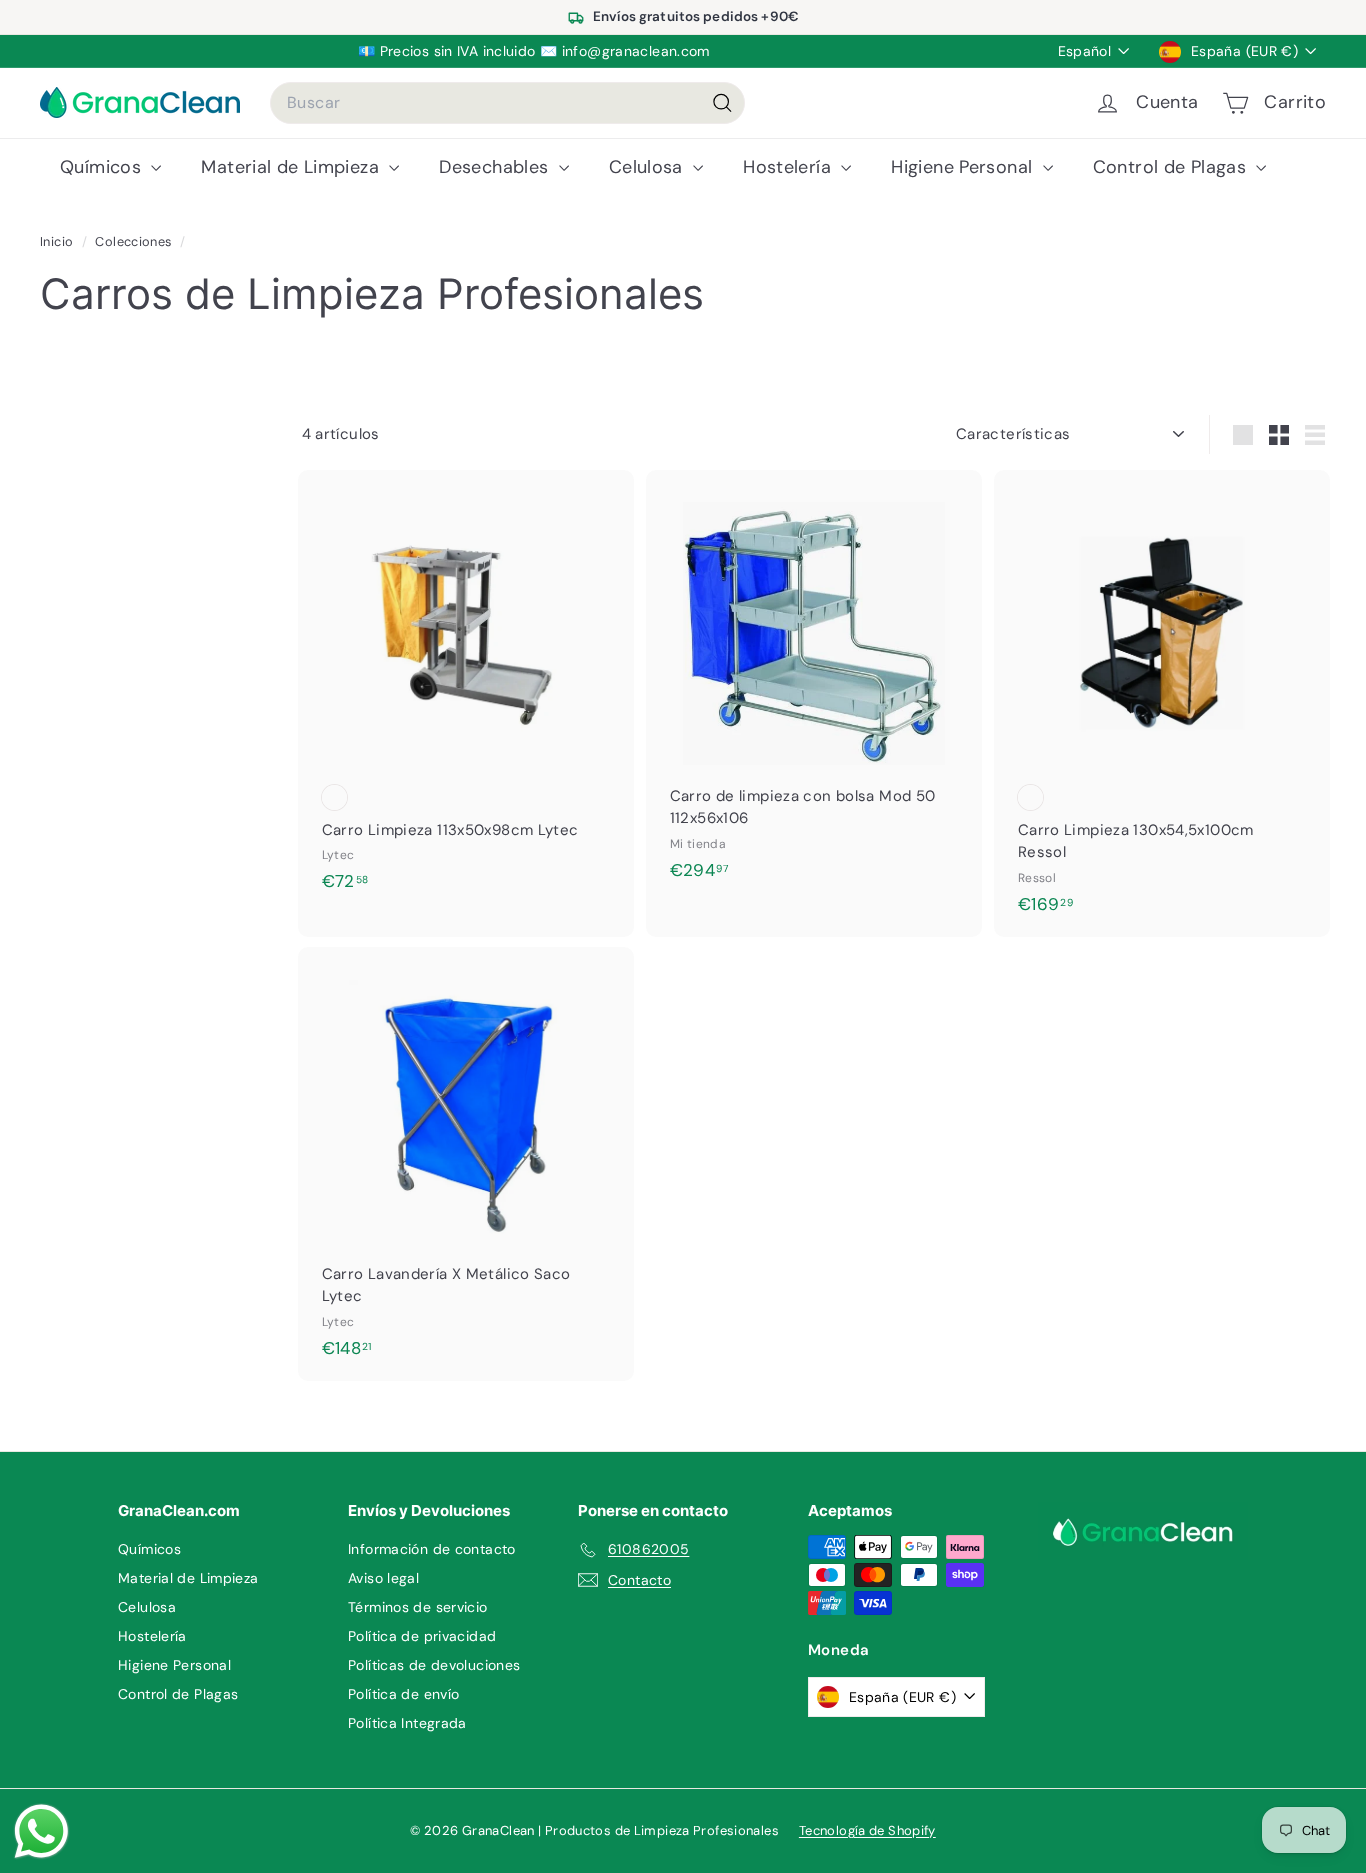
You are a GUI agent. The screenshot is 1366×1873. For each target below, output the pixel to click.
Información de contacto (432, 1549)
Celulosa (648, 167)
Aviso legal (383, 1578)
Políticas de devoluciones (434, 1665)
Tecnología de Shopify (867, 1830)
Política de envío (403, 1694)
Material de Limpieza (292, 167)
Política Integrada (407, 1723)
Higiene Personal (964, 167)
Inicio (58, 241)
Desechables (496, 167)
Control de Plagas (1172, 167)
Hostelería (789, 167)
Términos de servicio (418, 1607)
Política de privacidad (422, 1636)
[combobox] (507, 103)
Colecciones (135, 241)
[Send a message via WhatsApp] (41, 1831)
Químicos (103, 167)
